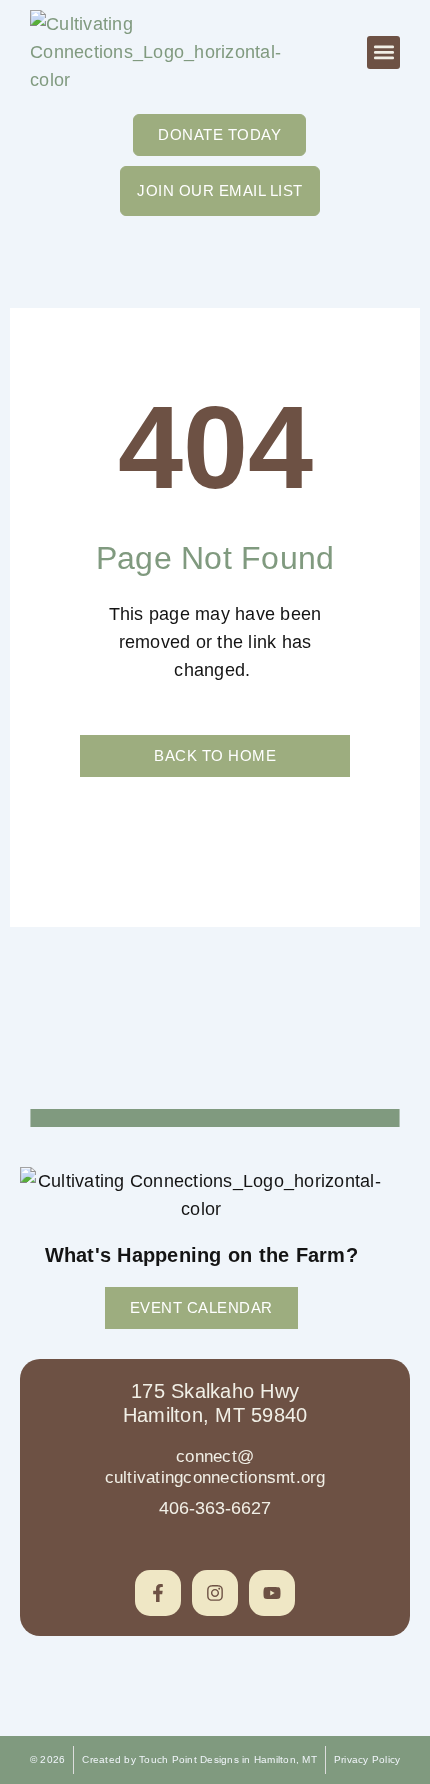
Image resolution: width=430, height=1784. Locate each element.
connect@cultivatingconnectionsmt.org (215, 1466)
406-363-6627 (215, 1508)
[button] (383, 52)
